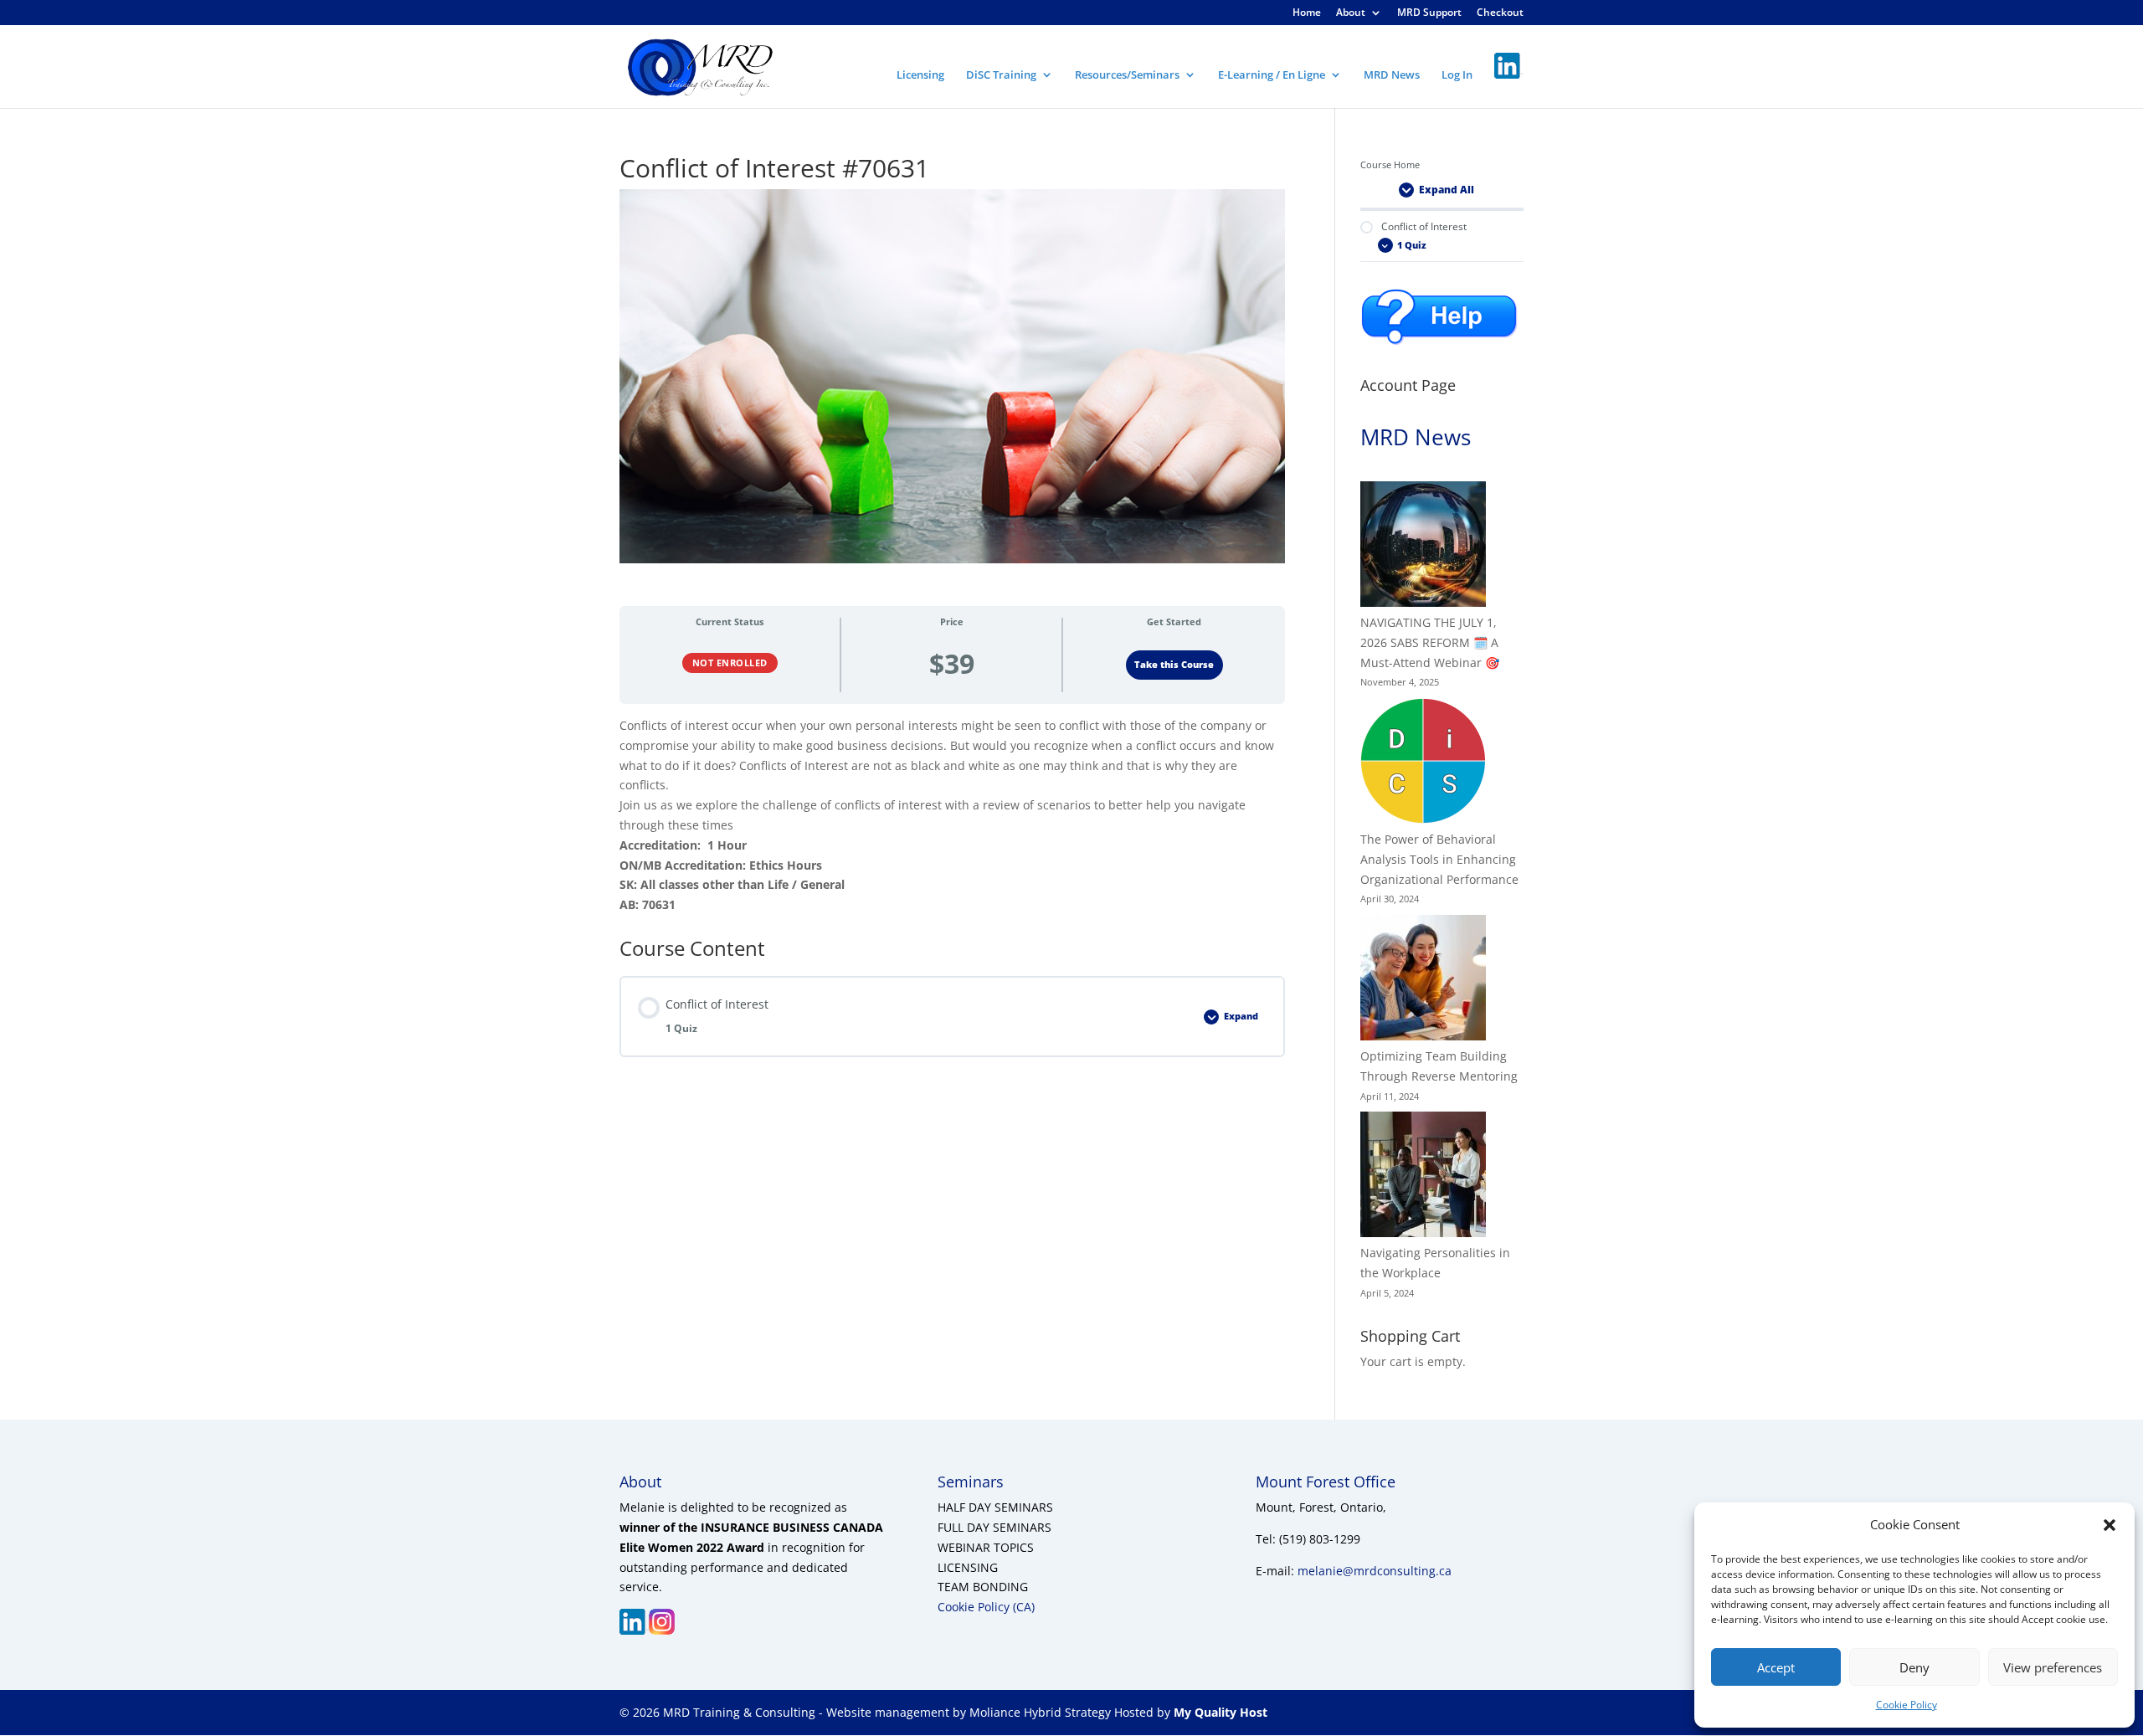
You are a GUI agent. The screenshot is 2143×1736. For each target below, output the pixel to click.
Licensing (920, 75)
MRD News (1392, 75)
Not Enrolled (730, 663)
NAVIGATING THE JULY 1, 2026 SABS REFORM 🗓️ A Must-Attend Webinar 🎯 (1430, 642)
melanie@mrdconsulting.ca (1375, 1571)
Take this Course (1174, 665)
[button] (2110, 1525)
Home (1307, 13)
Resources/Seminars (1127, 75)
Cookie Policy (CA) (986, 1607)
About (1351, 13)
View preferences (2053, 1667)
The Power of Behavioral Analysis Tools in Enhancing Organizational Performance (1439, 859)
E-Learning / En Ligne (1272, 75)
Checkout (1500, 13)
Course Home (1390, 165)
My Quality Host (1219, 1712)
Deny (1914, 1667)
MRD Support (1429, 13)
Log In (1457, 75)
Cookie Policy (1907, 1705)
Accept (1776, 1667)
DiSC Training (1001, 75)
